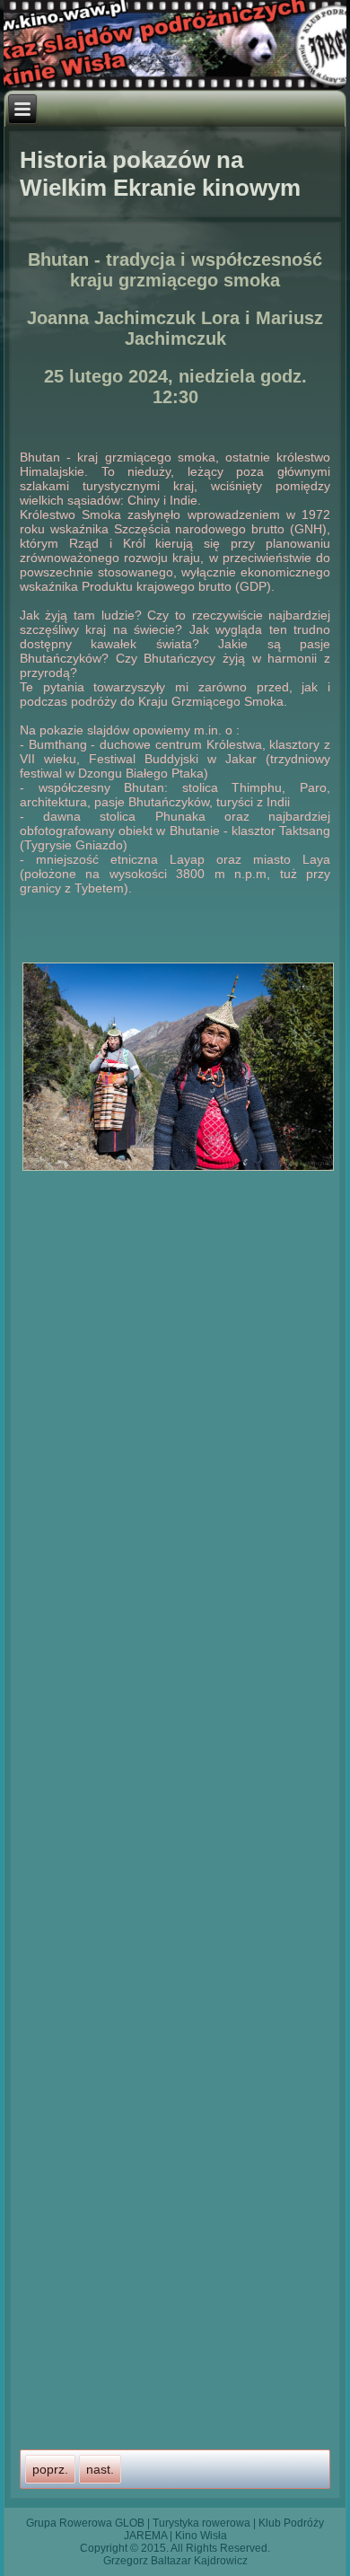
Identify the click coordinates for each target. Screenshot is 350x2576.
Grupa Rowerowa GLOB (85, 2523)
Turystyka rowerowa (201, 2523)
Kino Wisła (201, 2536)
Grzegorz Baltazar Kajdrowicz (175, 2561)
